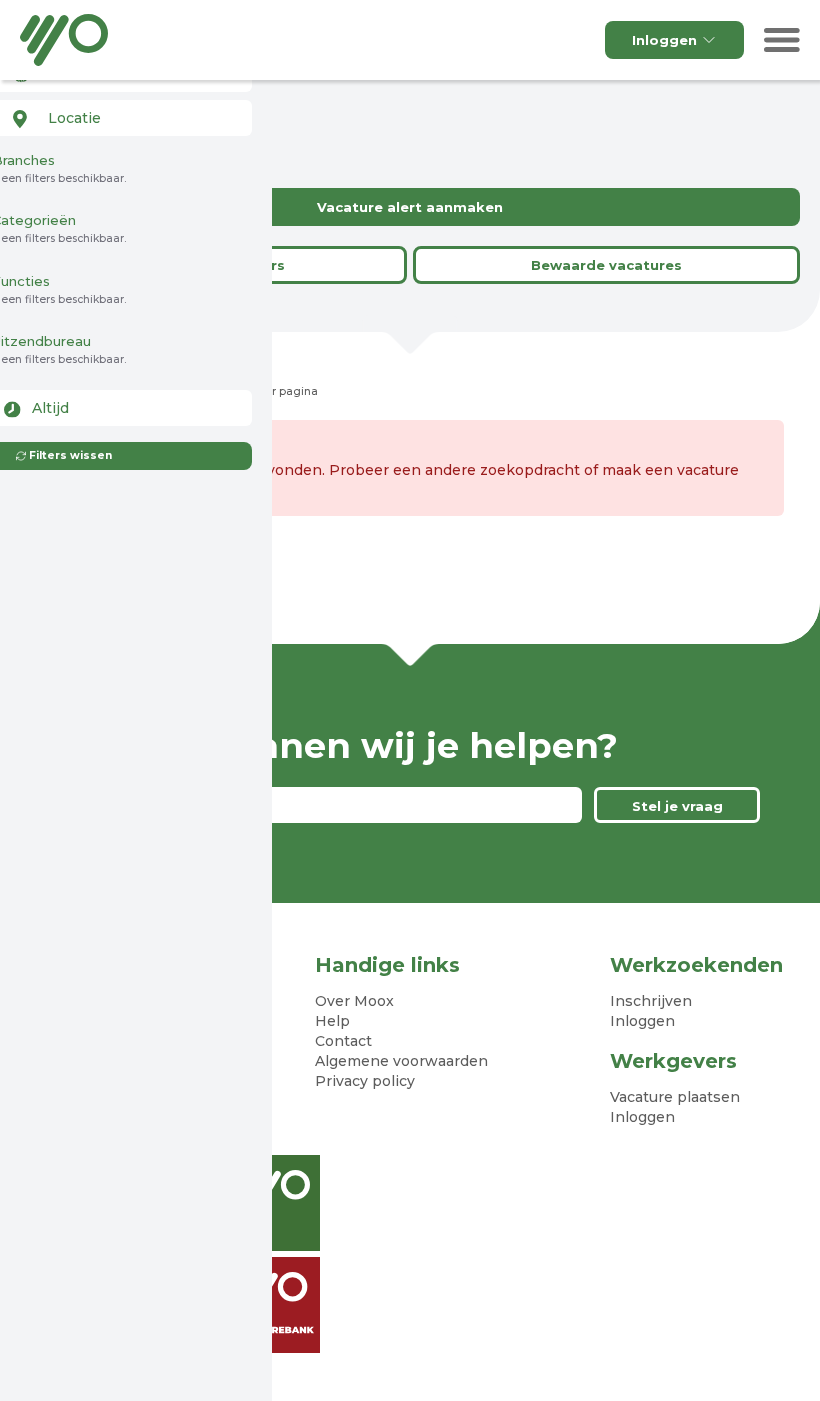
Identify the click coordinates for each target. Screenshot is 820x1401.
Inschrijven (651, 1001)
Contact (343, 1041)
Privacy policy (365, 1081)
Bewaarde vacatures (606, 265)
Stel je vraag (677, 806)
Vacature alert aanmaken (410, 207)
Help (332, 1021)
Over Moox (354, 1001)
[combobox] (122, 118)
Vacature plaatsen (675, 1097)
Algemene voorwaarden (401, 1061)
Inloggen (664, 40)
